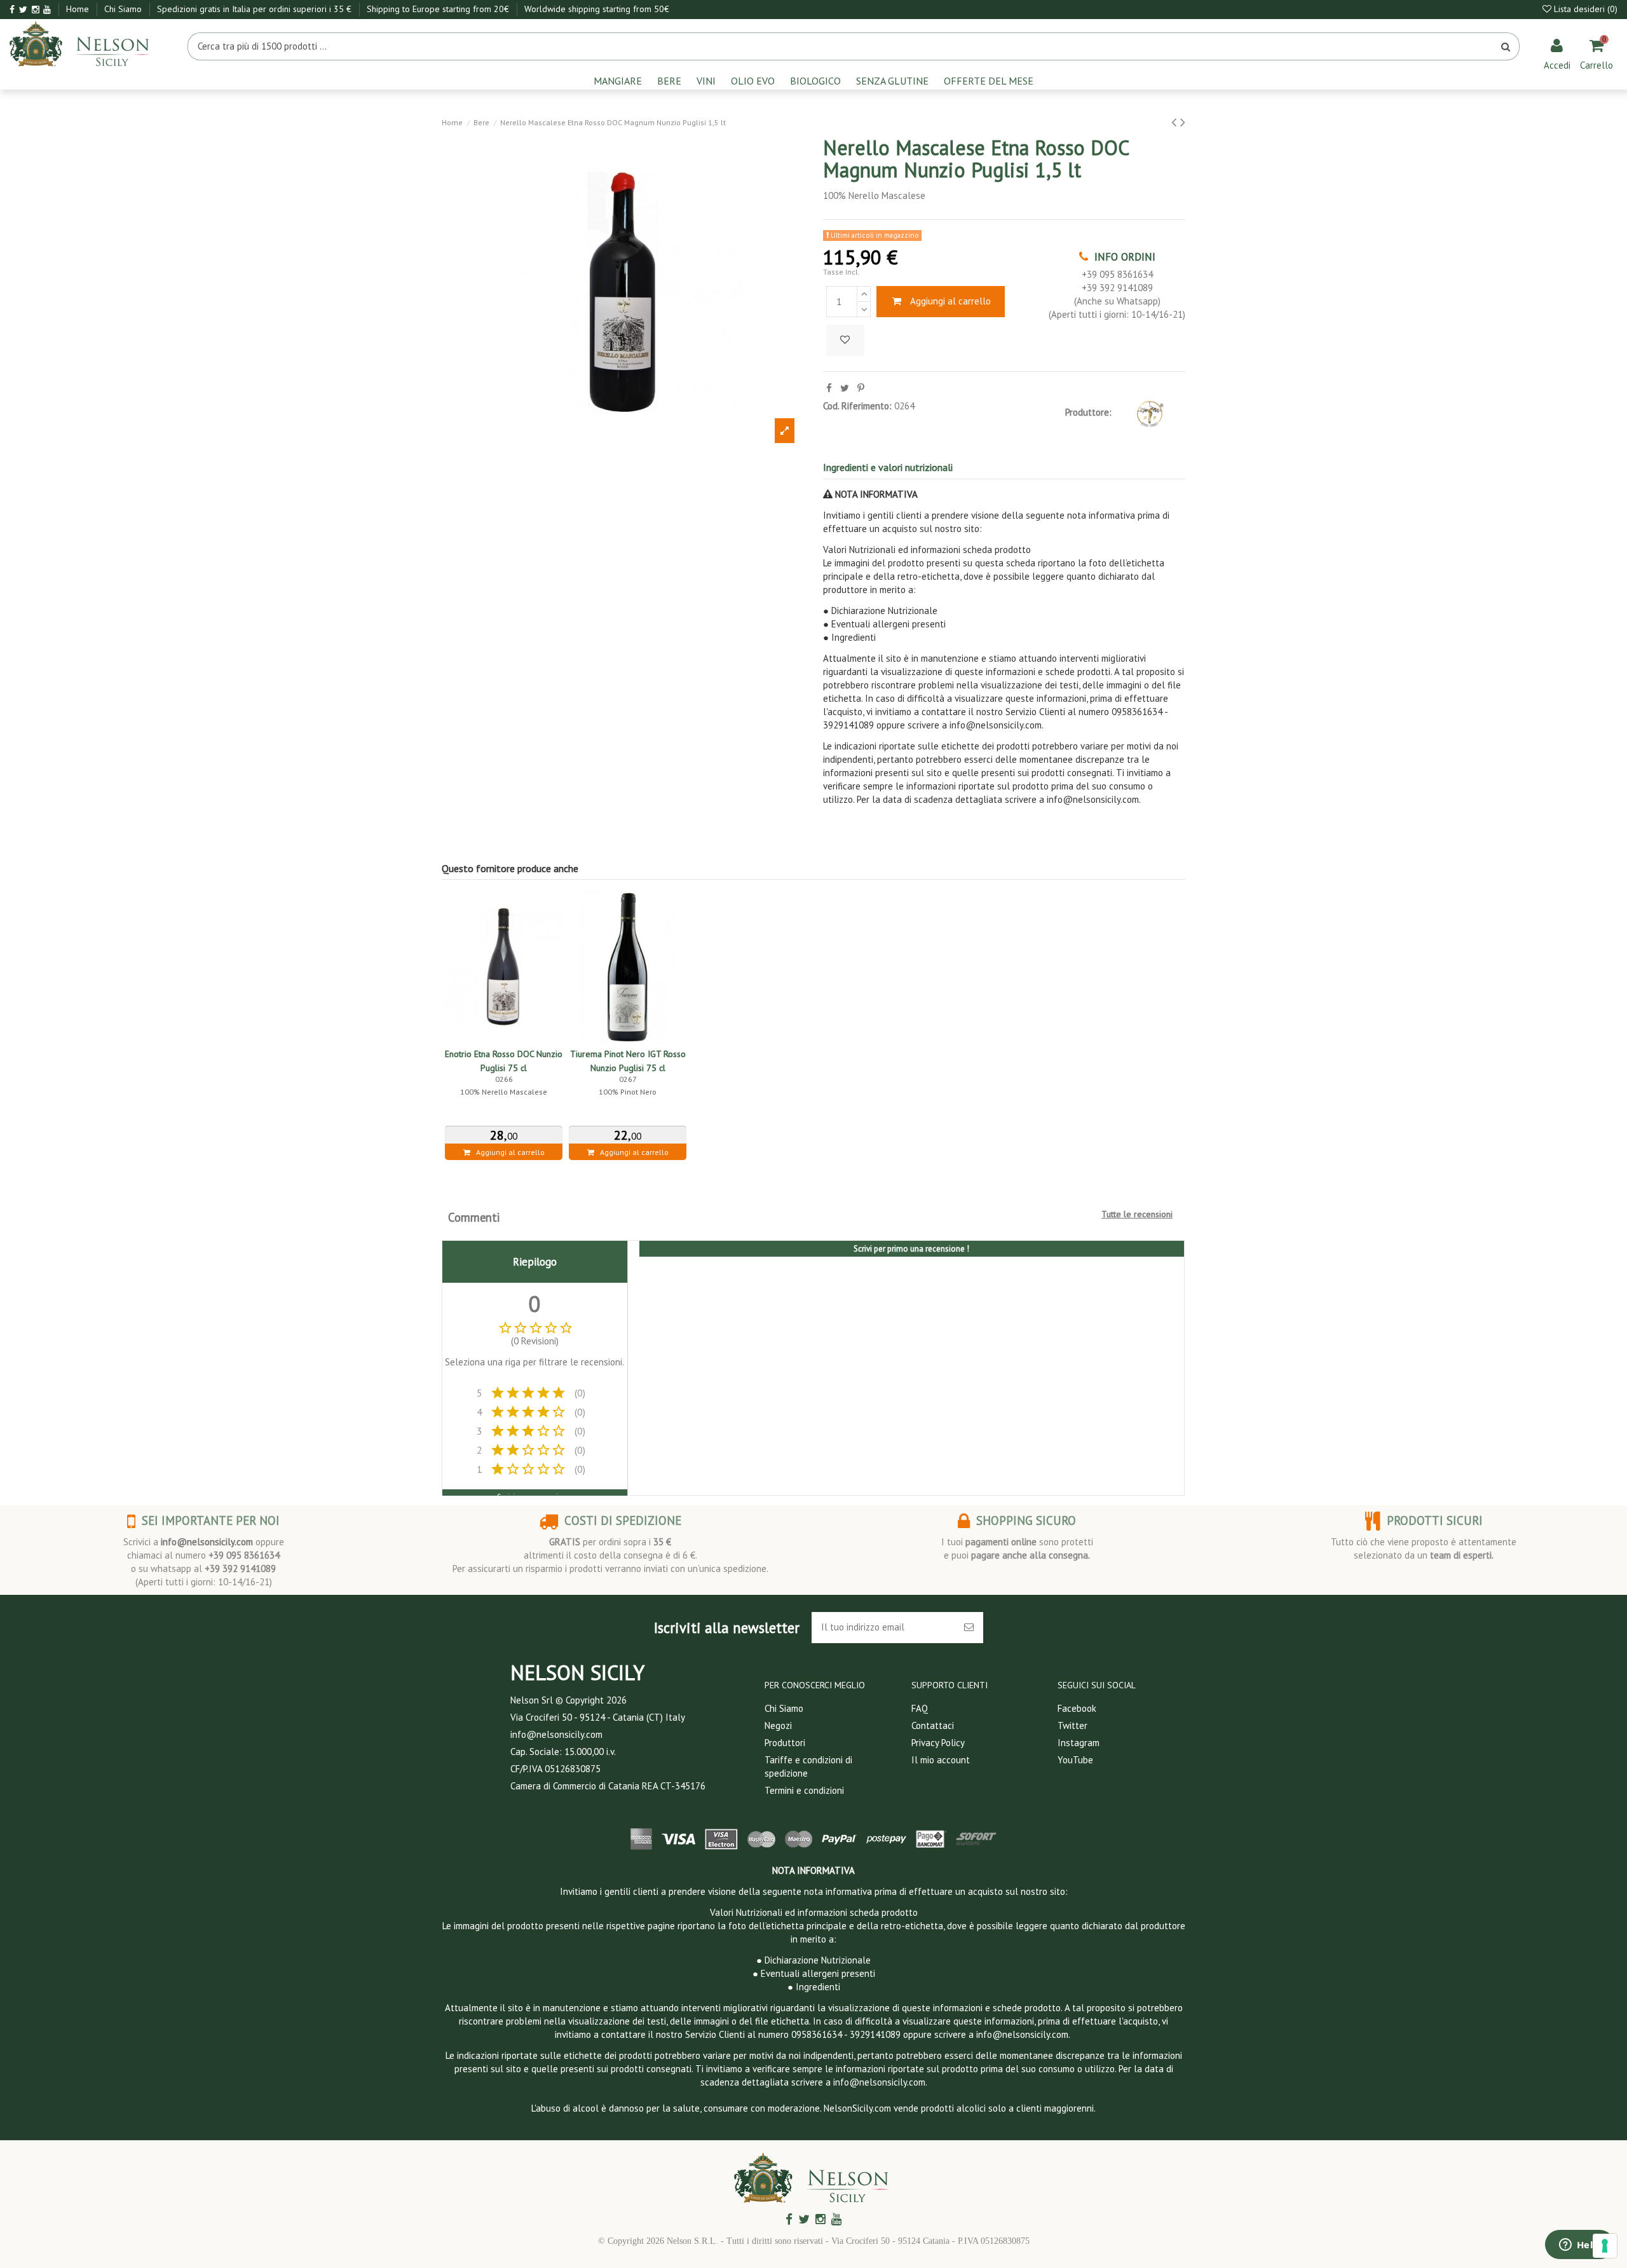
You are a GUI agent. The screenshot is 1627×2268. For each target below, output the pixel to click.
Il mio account (941, 1760)
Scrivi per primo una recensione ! (911, 1249)
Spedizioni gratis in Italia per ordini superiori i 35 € (255, 9)
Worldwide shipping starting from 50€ (597, 9)
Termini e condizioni (804, 1790)
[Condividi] (829, 388)
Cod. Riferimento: (857, 406)
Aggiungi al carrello (950, 301)
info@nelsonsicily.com (207, 1542)
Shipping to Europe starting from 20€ (439, 9)
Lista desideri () (1584, 9)
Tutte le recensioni (1137, 1214)
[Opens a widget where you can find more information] (1579, 2246)
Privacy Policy (938, 1743)
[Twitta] (845, 388)
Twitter (1072, 1725)
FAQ (920, 1708)
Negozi (778, 1725)
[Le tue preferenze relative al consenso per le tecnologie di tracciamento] (1605, 2246)
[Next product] (1183, 122)
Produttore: (1088, 412)
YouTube (1075, 1760)
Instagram (1079, 1743)
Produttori (785, 1743)
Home (79, 9)
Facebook (1077, 1708)
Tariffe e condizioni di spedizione (808, 1766)
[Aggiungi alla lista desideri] (845, 340)
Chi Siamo (124, 9)
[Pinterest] (861, 388)
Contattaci (933, 1725)
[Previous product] (1176, 122)
